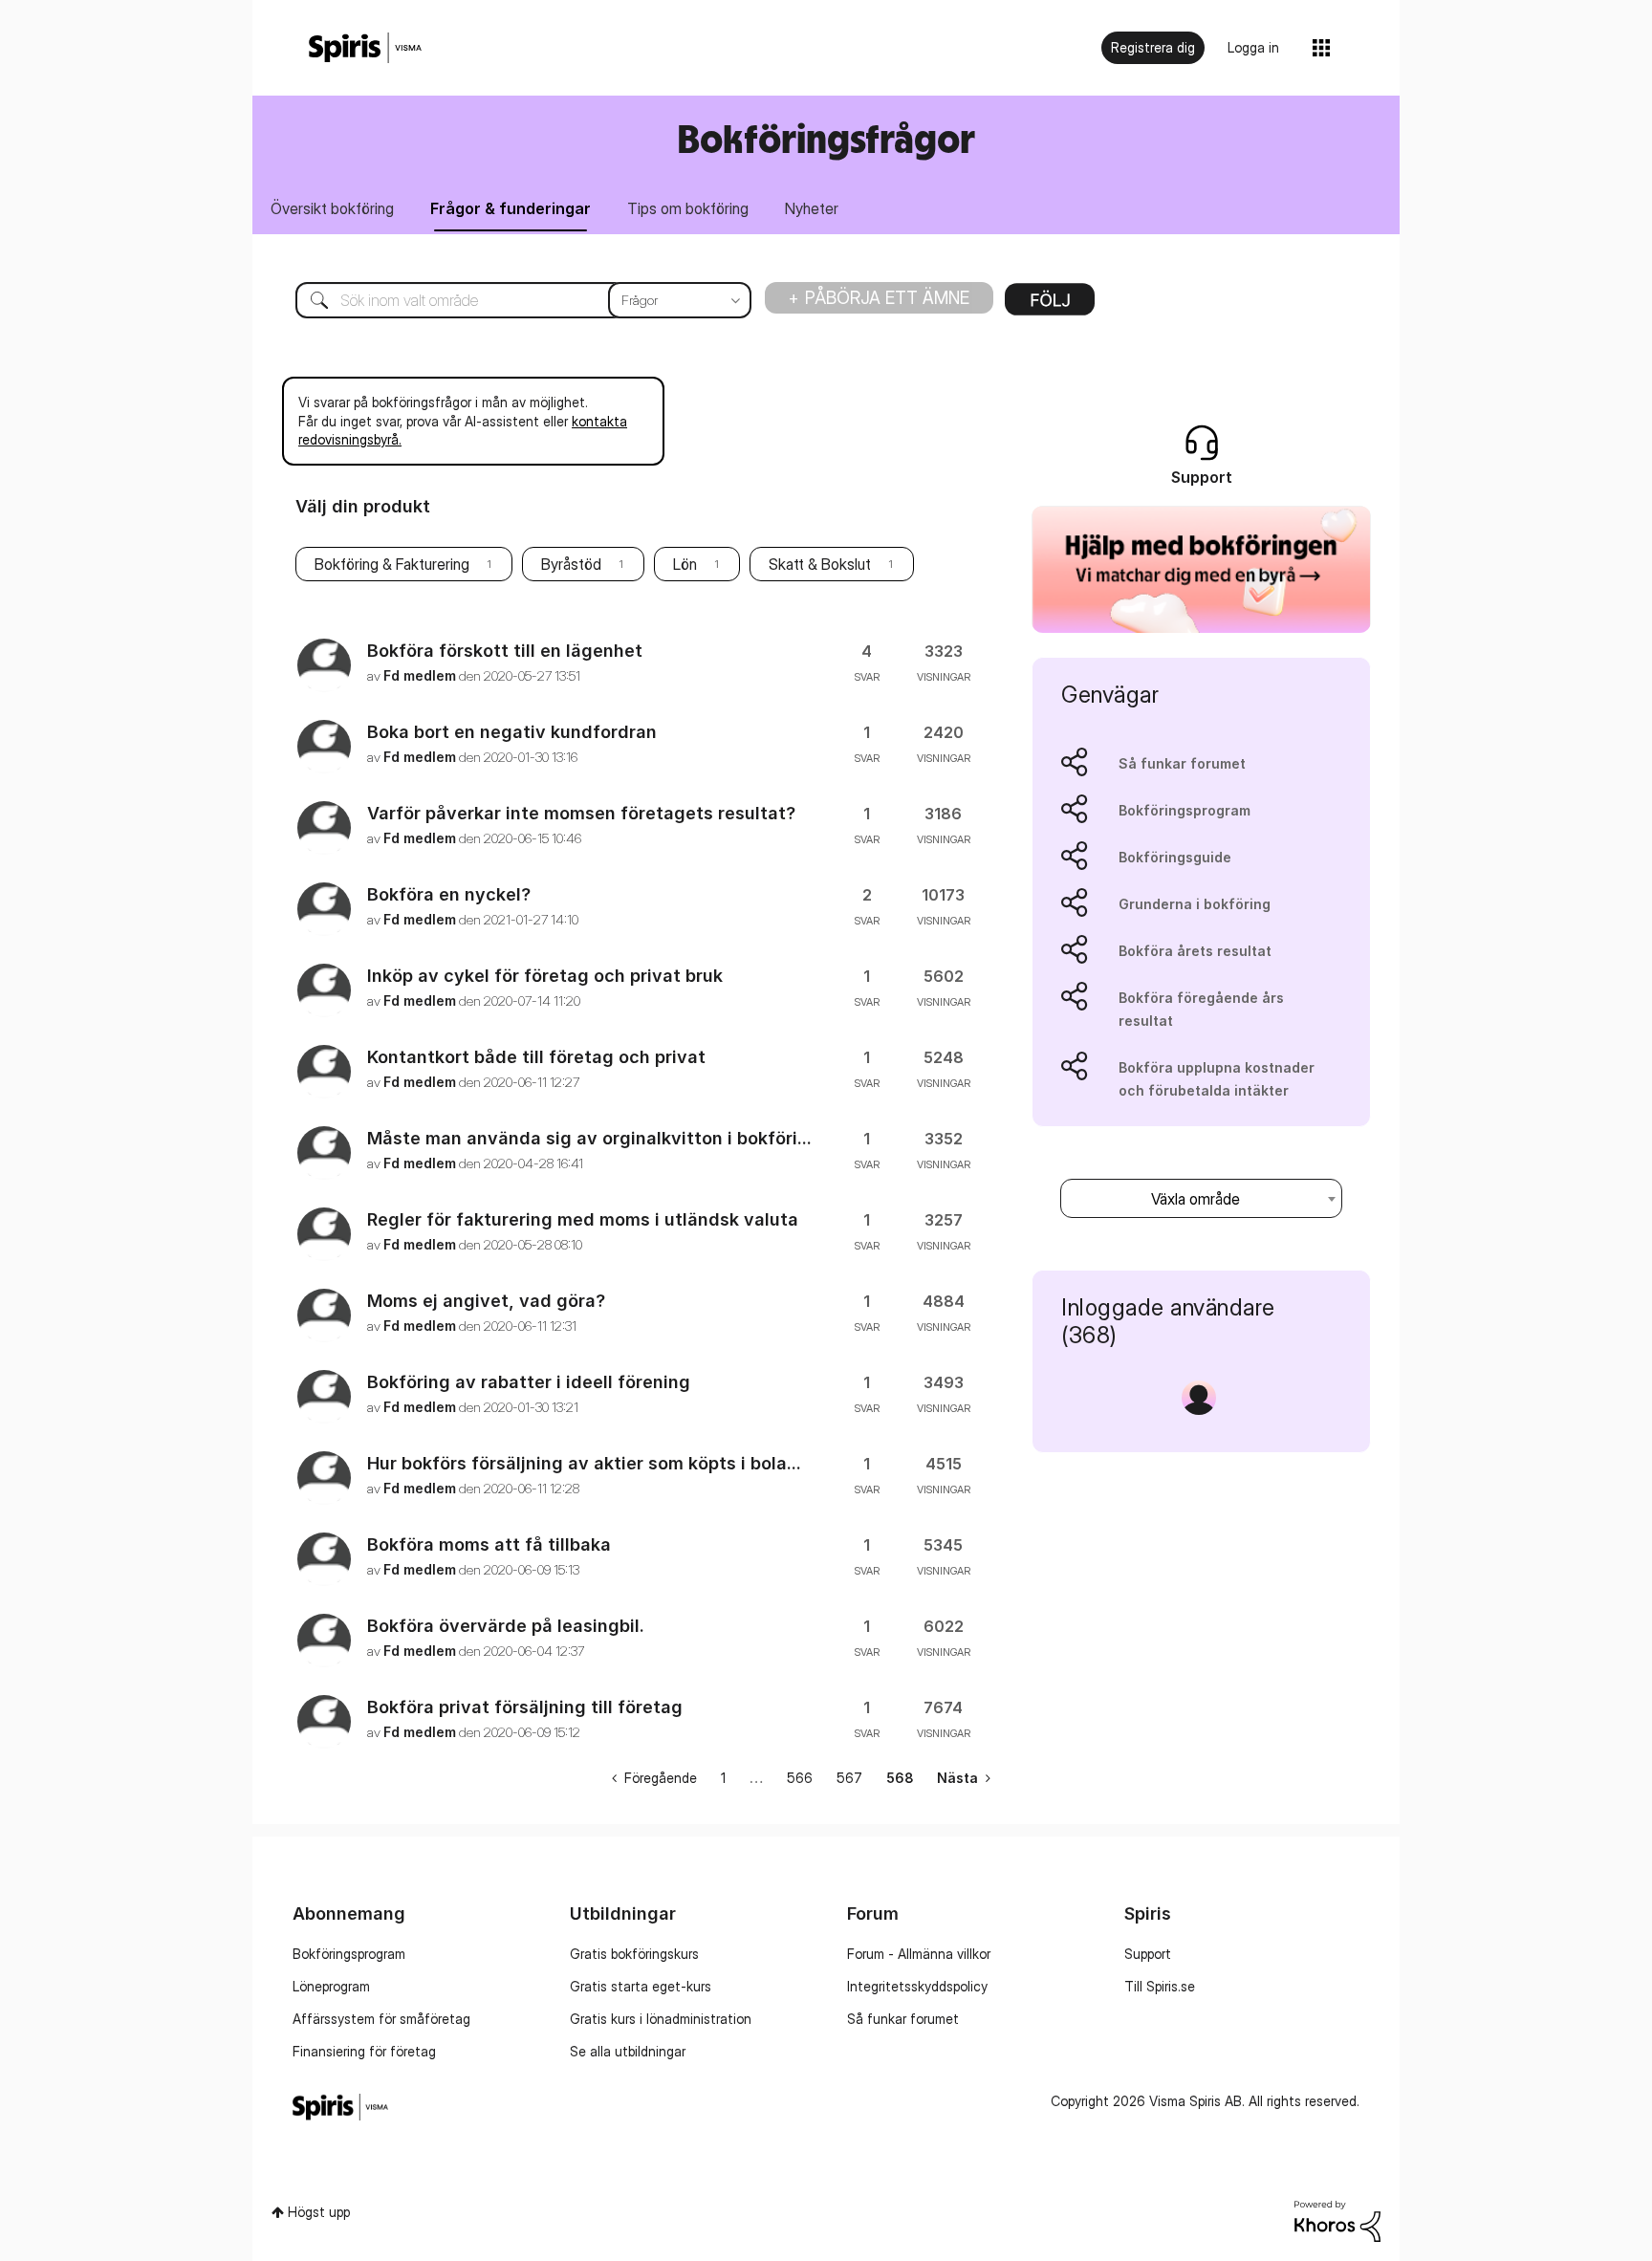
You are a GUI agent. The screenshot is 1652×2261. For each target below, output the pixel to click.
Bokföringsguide (1175, 857)
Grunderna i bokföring (1195, 904)
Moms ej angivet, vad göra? (486, 1301)
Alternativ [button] (1050, 306)
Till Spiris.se (1160, 1986)
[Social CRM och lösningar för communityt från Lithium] (1337, 2219)
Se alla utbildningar (628, 2051)
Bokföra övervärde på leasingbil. (506, 1626)
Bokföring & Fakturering (392, 564)
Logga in (1253, 47)
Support (1148, 1954)
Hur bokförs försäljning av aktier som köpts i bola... (584, 1463)
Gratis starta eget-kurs (641, 1986)
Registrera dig (1153, 47)
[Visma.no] (365, 48)
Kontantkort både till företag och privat (536, 1057)
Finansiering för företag (364, 2051)
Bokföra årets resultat (1195, 951)
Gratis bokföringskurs (634, 1954)
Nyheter (812, 208)
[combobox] (509, 300)
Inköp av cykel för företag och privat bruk (545, 976)
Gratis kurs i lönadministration (661, 2019)
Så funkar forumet (1182, 763)
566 (800, 1778)
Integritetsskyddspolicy (917, 1986)
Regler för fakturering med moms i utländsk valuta (583, 1219)
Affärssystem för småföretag (381, 2019)
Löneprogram (331, 1986)
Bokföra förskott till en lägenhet (505, 651)
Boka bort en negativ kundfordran (512, 732)
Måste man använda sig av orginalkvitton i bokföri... (589, 1138)
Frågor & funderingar (511, 208)
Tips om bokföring (688, 208)
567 (849, 1778)
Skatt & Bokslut (820, 564)
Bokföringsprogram (1185, 810)
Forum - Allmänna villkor (919, 1954)
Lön (685, 564)
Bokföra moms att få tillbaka (489, 1544)
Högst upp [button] (319, 2212)
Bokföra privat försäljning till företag (525, 1707)
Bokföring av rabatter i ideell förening (529, 1382)
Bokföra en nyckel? (449, 894)
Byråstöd (571, 564)
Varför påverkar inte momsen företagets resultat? (581, 813)
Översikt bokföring (332, 208)
